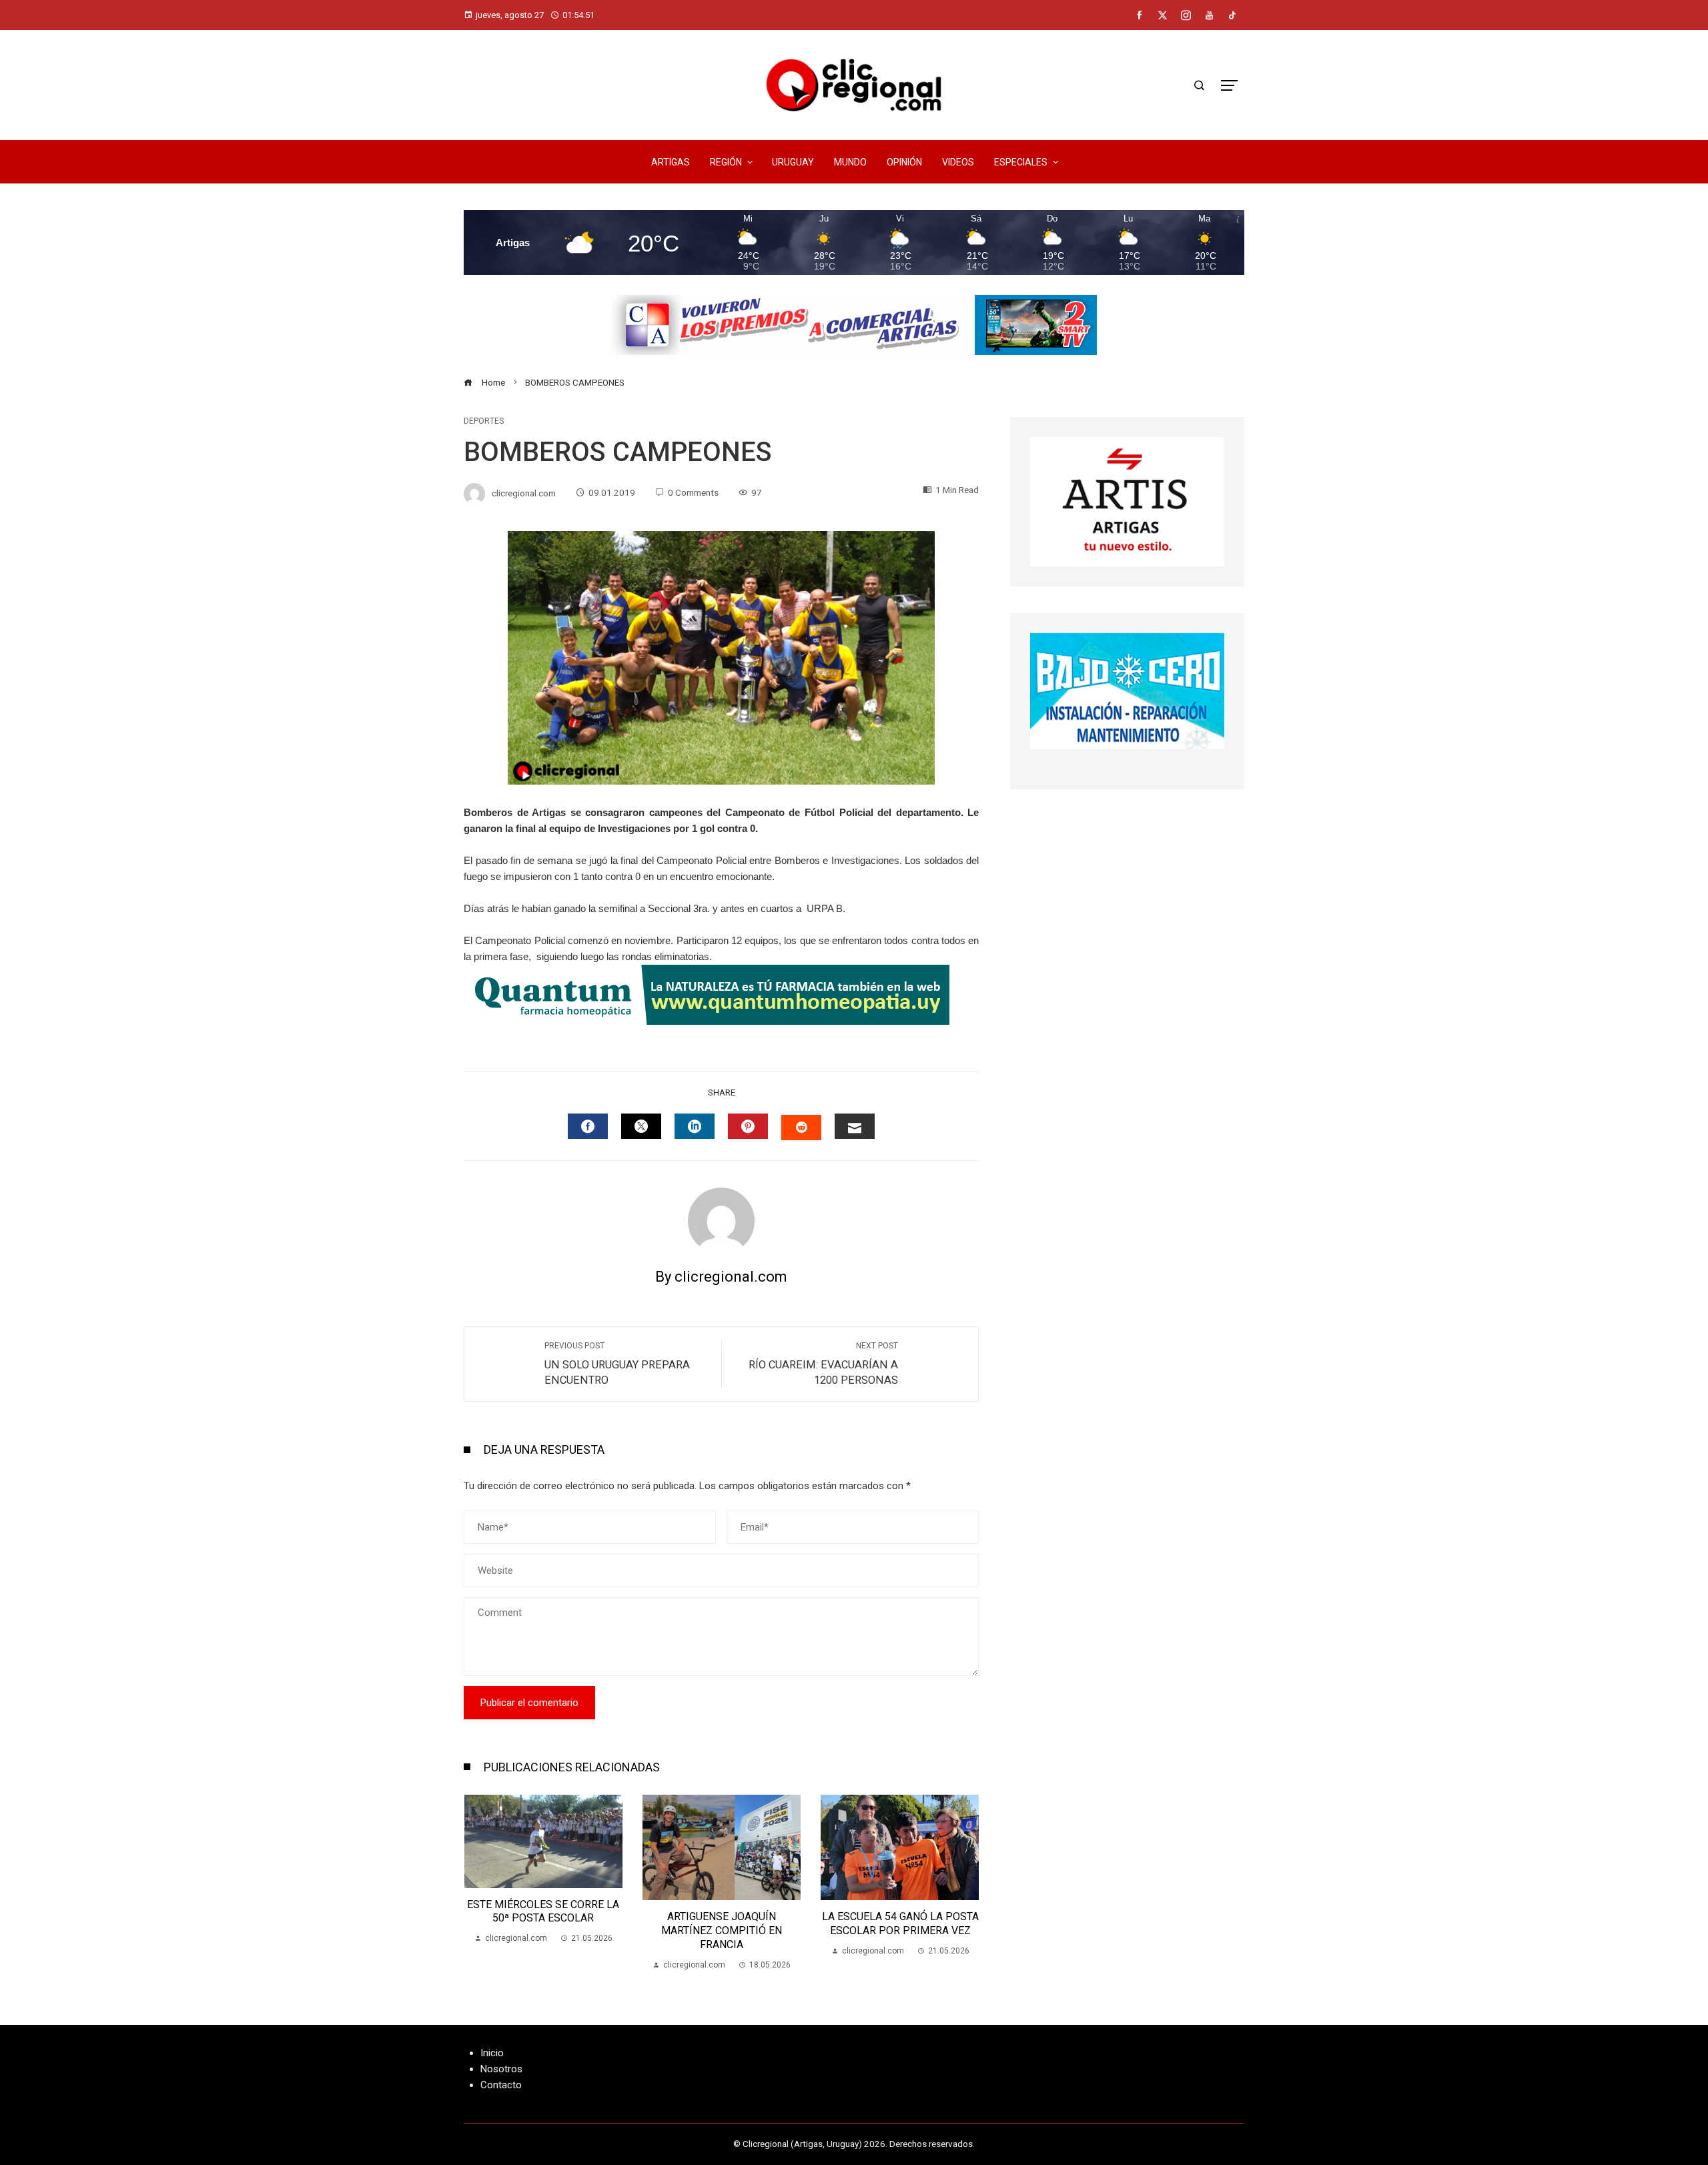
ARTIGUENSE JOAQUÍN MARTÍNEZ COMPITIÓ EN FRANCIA (543, 1930)
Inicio (492, 2053)
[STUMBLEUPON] (801, 1128)
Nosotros (501, 2069)
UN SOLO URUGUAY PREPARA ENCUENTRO (617, 1364)
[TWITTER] (641, 1126)
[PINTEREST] (748, 1126)
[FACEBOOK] (588, 1126)
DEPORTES (484, 421)
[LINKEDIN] (695, 1126)
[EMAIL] (855, 1126)
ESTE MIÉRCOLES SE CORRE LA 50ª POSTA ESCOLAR (900, 1911)
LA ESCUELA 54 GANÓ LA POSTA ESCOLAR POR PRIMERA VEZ (722, 1923)
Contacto (501, 2085)
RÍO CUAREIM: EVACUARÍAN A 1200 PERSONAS (823, 1364)
